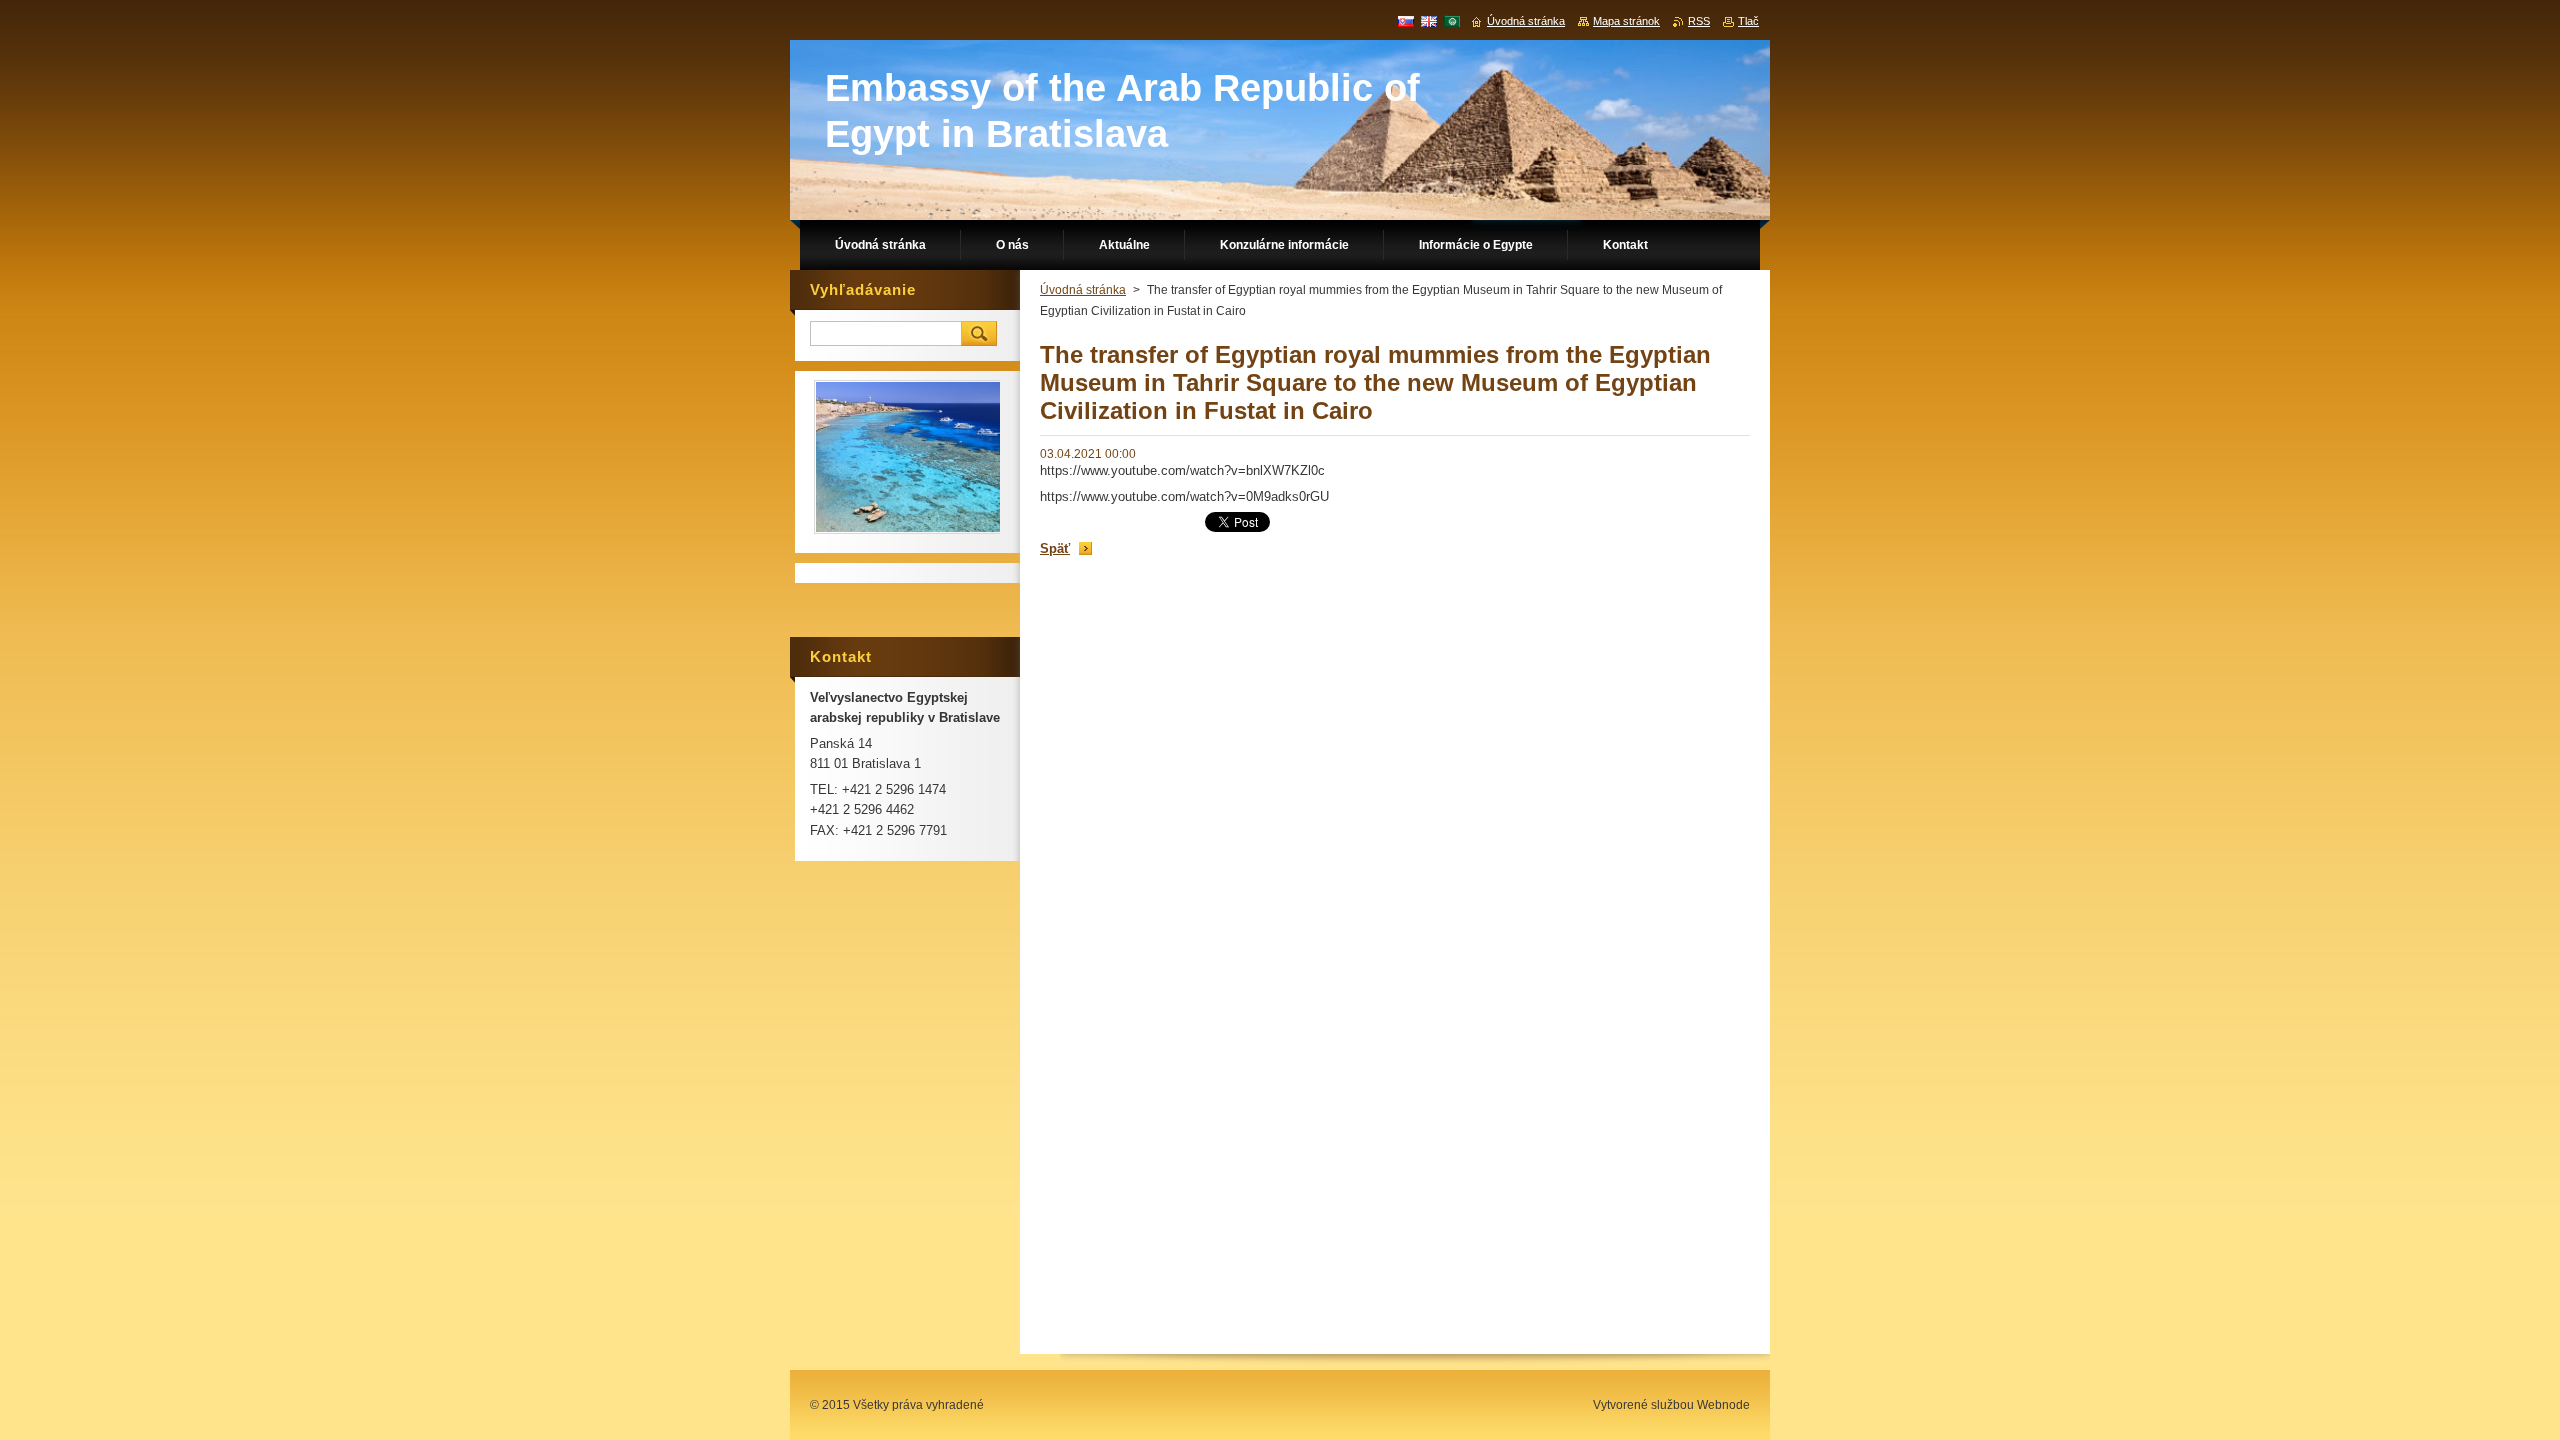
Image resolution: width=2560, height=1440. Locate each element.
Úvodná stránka (1083, 290)
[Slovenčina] (1406, 21)
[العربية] (1452, 21)
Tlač (1748, 21)
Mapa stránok (1626, 21)
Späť (1055, 548)
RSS (1699, 21)
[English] (1429, 21)
